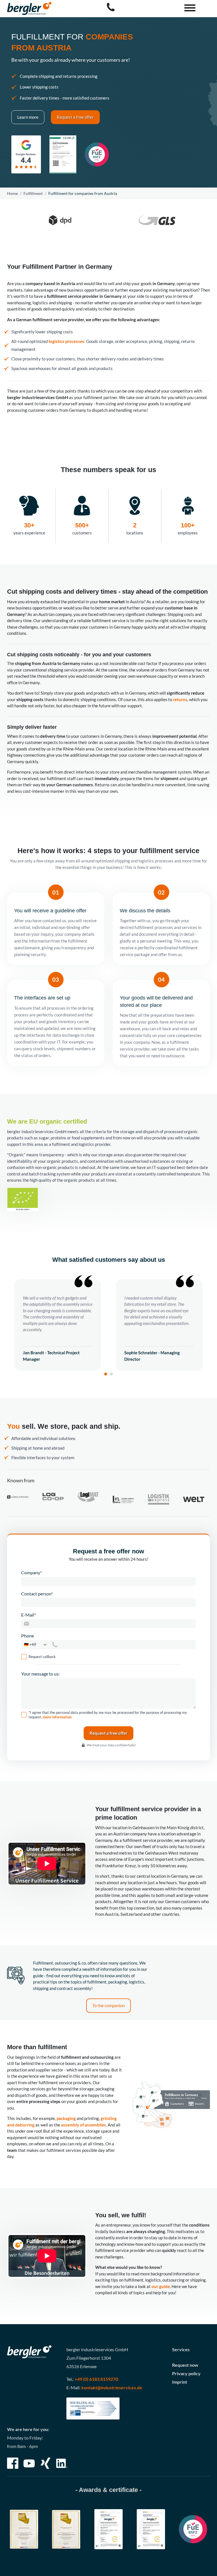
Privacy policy (186, 2373)
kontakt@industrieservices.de (112, 2387)
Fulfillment (33, 193)
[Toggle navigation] (188, 9)
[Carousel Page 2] (111, 1374)
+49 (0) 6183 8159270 (96, 2379)
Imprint (180, 2382)
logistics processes (66, 341)
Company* (32, 1572)
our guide (161, 2286)
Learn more (28, 117)
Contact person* (37, 1594)
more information (57, 1717)
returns (180, 699)
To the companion (108, 2005)
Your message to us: (40, 1674)
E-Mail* (29, 1615)
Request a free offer (75, 117)
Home (12, 193)
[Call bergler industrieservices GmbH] (111, 7)
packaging (66, 2118)
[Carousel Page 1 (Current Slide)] (106, 1374)
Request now (185, 2365)
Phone (28, 1636)
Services (181, 2349)
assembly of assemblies (83, 2125)
